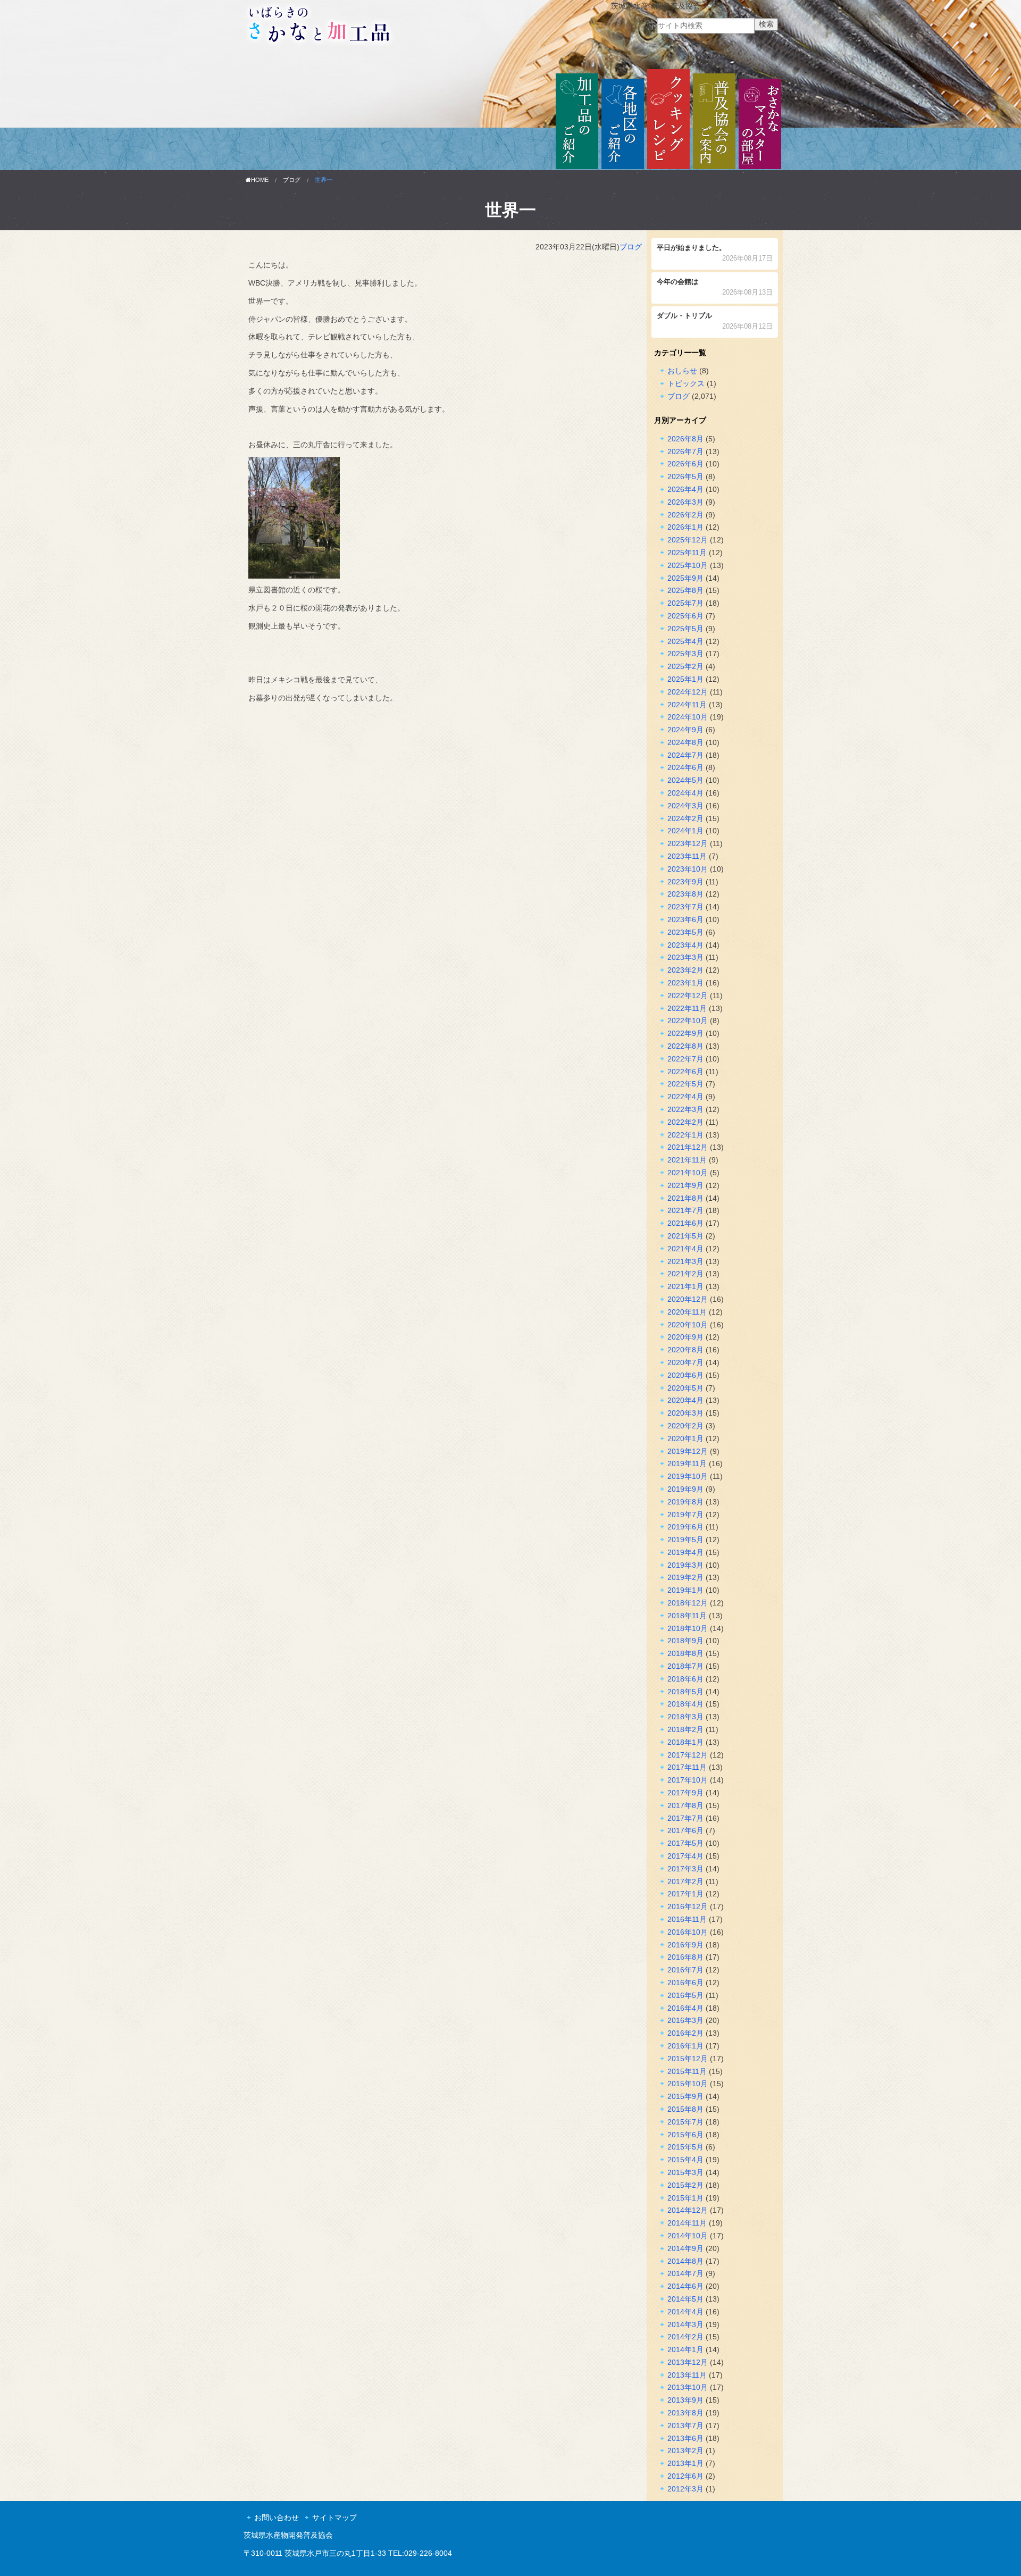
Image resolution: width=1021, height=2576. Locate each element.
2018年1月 (685, 1742)
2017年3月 (685, 1869)
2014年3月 (685, 2324)
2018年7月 (685, 1666)
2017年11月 (687, 1767)
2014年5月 (685, 2299)
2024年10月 (688, 717)
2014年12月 (688, 2210)
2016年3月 (685, 2020)
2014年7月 (685, 2273)
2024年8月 (685, 742)
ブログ (292, 180)
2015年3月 (685, 2172)
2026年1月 (685, 527)
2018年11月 (687, 1616)
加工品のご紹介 (577, 120)
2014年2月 (685, 2337)
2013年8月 (685, 2413)
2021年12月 (688, 1147)
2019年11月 (687, 1463)
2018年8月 (685, 1653)
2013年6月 (685, 2438)
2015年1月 (685, 2198)
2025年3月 (685, 654)
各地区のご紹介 (623, 120)
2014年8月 (685, 2261)
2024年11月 (687, 705)
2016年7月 (685, 1970)
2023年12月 (688, 843)
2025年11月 (687, 553)
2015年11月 (687, 2071)
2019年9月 (685, 1489)
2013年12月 (688, 2362)
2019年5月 (685, 1540)
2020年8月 (685, 1350)
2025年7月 (685, 603)
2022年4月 (685, 1097)
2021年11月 (687, 1160)
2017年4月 (685, 1856)
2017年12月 (688, 1755)
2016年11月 (687, 1919)
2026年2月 (685, 515)
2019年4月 (685, 1552)
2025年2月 (685, 666)
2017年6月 (685, 1830)
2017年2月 (685, 1881)
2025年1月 (685, 679)
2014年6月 (685, 2286)
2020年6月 (685, 1375)
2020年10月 (688, 1325)
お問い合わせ (277, 2518)
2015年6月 (685, 2135)
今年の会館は (715, 288)
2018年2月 (685, 1729)
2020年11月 (687, 1312)
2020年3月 (685, 1413)
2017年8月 (685, 1805)
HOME (260, 180)
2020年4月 (685, 1400)
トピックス (686, 383)
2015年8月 (685, 2109)
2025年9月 (685, 578)
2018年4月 (685, 1704)
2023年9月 (685, 882)
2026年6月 (685, 464)
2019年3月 (685, 1565)
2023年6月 (685, 919)
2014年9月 (685, 2248)
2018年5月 (685, 1692)
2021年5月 (685, 1236)
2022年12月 (688, 996)
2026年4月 (685, 489)
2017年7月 (685, 1818)
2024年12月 (688, 692)
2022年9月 (685, 1033)
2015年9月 (685, 2096)
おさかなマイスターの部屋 (760, 120)
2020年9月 (685, 1337)
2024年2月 (685, 818)
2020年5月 (685, 1388)
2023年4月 (685, 945)
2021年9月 (685, 1185)
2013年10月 (688, 2387)
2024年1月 (685, 831)
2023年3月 (685, 957)
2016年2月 (685, 2033)
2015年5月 (685, 2147)
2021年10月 (688, 1173)
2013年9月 (685, 2400)
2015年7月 (685, 2122)
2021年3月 (685, 1261)
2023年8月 (685, 894)
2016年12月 (688, 1906)
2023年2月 (685, 970)
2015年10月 (688, 2084)
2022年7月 (685, 1059)
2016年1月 (685, 2046)
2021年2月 (685, 1274)
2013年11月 (687, 2375)
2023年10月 (688, 869)
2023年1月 (685, 983)
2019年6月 (685, 1527)
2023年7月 (685, 907)
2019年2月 (685, 1577)
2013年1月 (685, 2463)
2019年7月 (685, 1515)
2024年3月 (685, 806)
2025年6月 (685, 616)
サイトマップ (334, 2518)
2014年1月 (685, 2349)
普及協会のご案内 (714, 120)
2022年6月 (685, 1072)
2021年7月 (685, 1210)
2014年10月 (688, 2236)
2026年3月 (685, 502)
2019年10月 (688, 1476)
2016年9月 (685, 1945)
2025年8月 (685, 590)
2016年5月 (685, 1995)
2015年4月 (685, 2160)
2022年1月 (685, 1135)
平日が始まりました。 (715, 254)
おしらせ (682, 371)
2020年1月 (685, 1438)
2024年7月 (685, 755)
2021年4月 (685, 1249)
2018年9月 (685, 1641)
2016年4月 (685, 2008)
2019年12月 (688, 1451)
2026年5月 (685, 476)
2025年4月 (685, 641)
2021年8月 (685, 1198)
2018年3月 (685, 1717)
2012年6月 (685, 2476)
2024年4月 (685, 793)
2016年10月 (688, 1932)
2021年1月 (685, 1286)
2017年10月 (688, 1780)
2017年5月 (685, 1843)
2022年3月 (685, 1109)
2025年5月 (685, 629)
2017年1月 (685, 1894)
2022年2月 (685, 1122)
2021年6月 (685, 1223)
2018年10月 (688, 1628)
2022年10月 (688, 1021)
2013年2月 (685, 2450)
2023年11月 (687, 856)
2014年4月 (685, 2312)
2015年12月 (688, 2059)
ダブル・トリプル (715, 322)
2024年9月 (685, 730)
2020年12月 (688, 1299)
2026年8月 (685, 439)
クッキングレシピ (668, 120)
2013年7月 (685, 2426)
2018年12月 (688, 1603)
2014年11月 (687, 2223)
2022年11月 (687, 1008)
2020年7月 (685, 1362)
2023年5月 (685, 932)
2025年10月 (688, 565)
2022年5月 (685, 1084)
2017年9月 (685, 1793)
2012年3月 (685, 2489)
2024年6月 (685, 767)
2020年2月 (685, 1426)
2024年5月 (685, 780)
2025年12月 (688, 540)
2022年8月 (685, 1046)
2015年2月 (685, 2185)
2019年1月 (685, 1590)
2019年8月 (685, 1502)
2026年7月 (685, 451)
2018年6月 (685, 1679)
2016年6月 (685, 1983)
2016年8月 (685, 1957)
